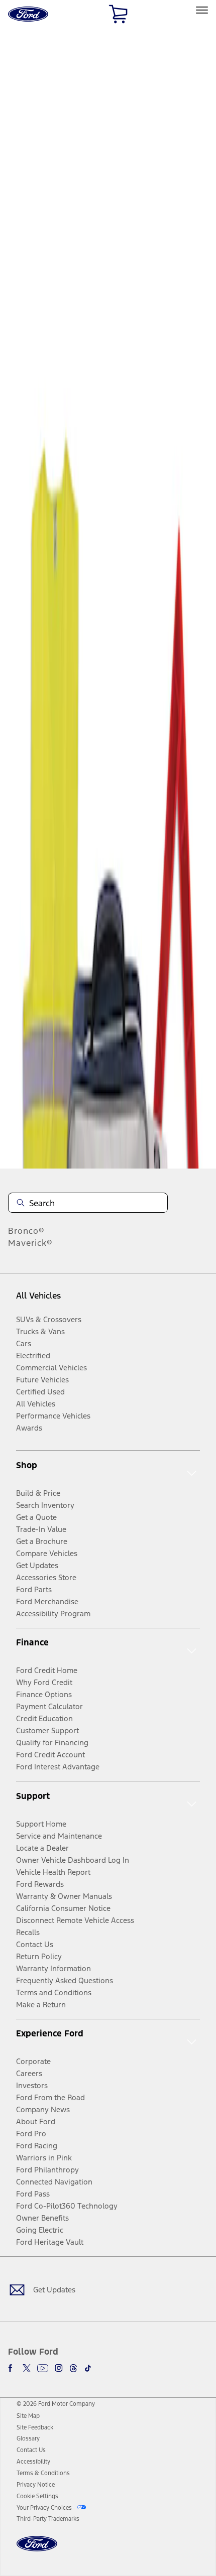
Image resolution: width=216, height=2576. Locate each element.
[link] (28, 2416)
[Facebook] (12, 2368)
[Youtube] (43, 2368)
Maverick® (30, 1243)
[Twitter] (27, 2368)
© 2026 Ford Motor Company (56, 2404)
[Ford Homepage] (37, 2550)
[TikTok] (88, 2368)
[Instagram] (59, 2368)
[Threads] (73, 2368)
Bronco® (26, 1231)
